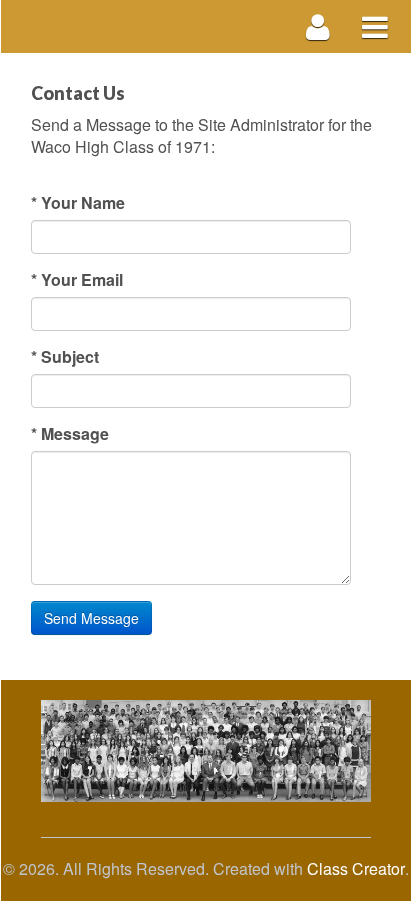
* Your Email (77, 280)
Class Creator (356, 869)
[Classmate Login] (318, 26)
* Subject (65, 357)
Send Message (91, 618)
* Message (70, 434)
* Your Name (78, 203)
